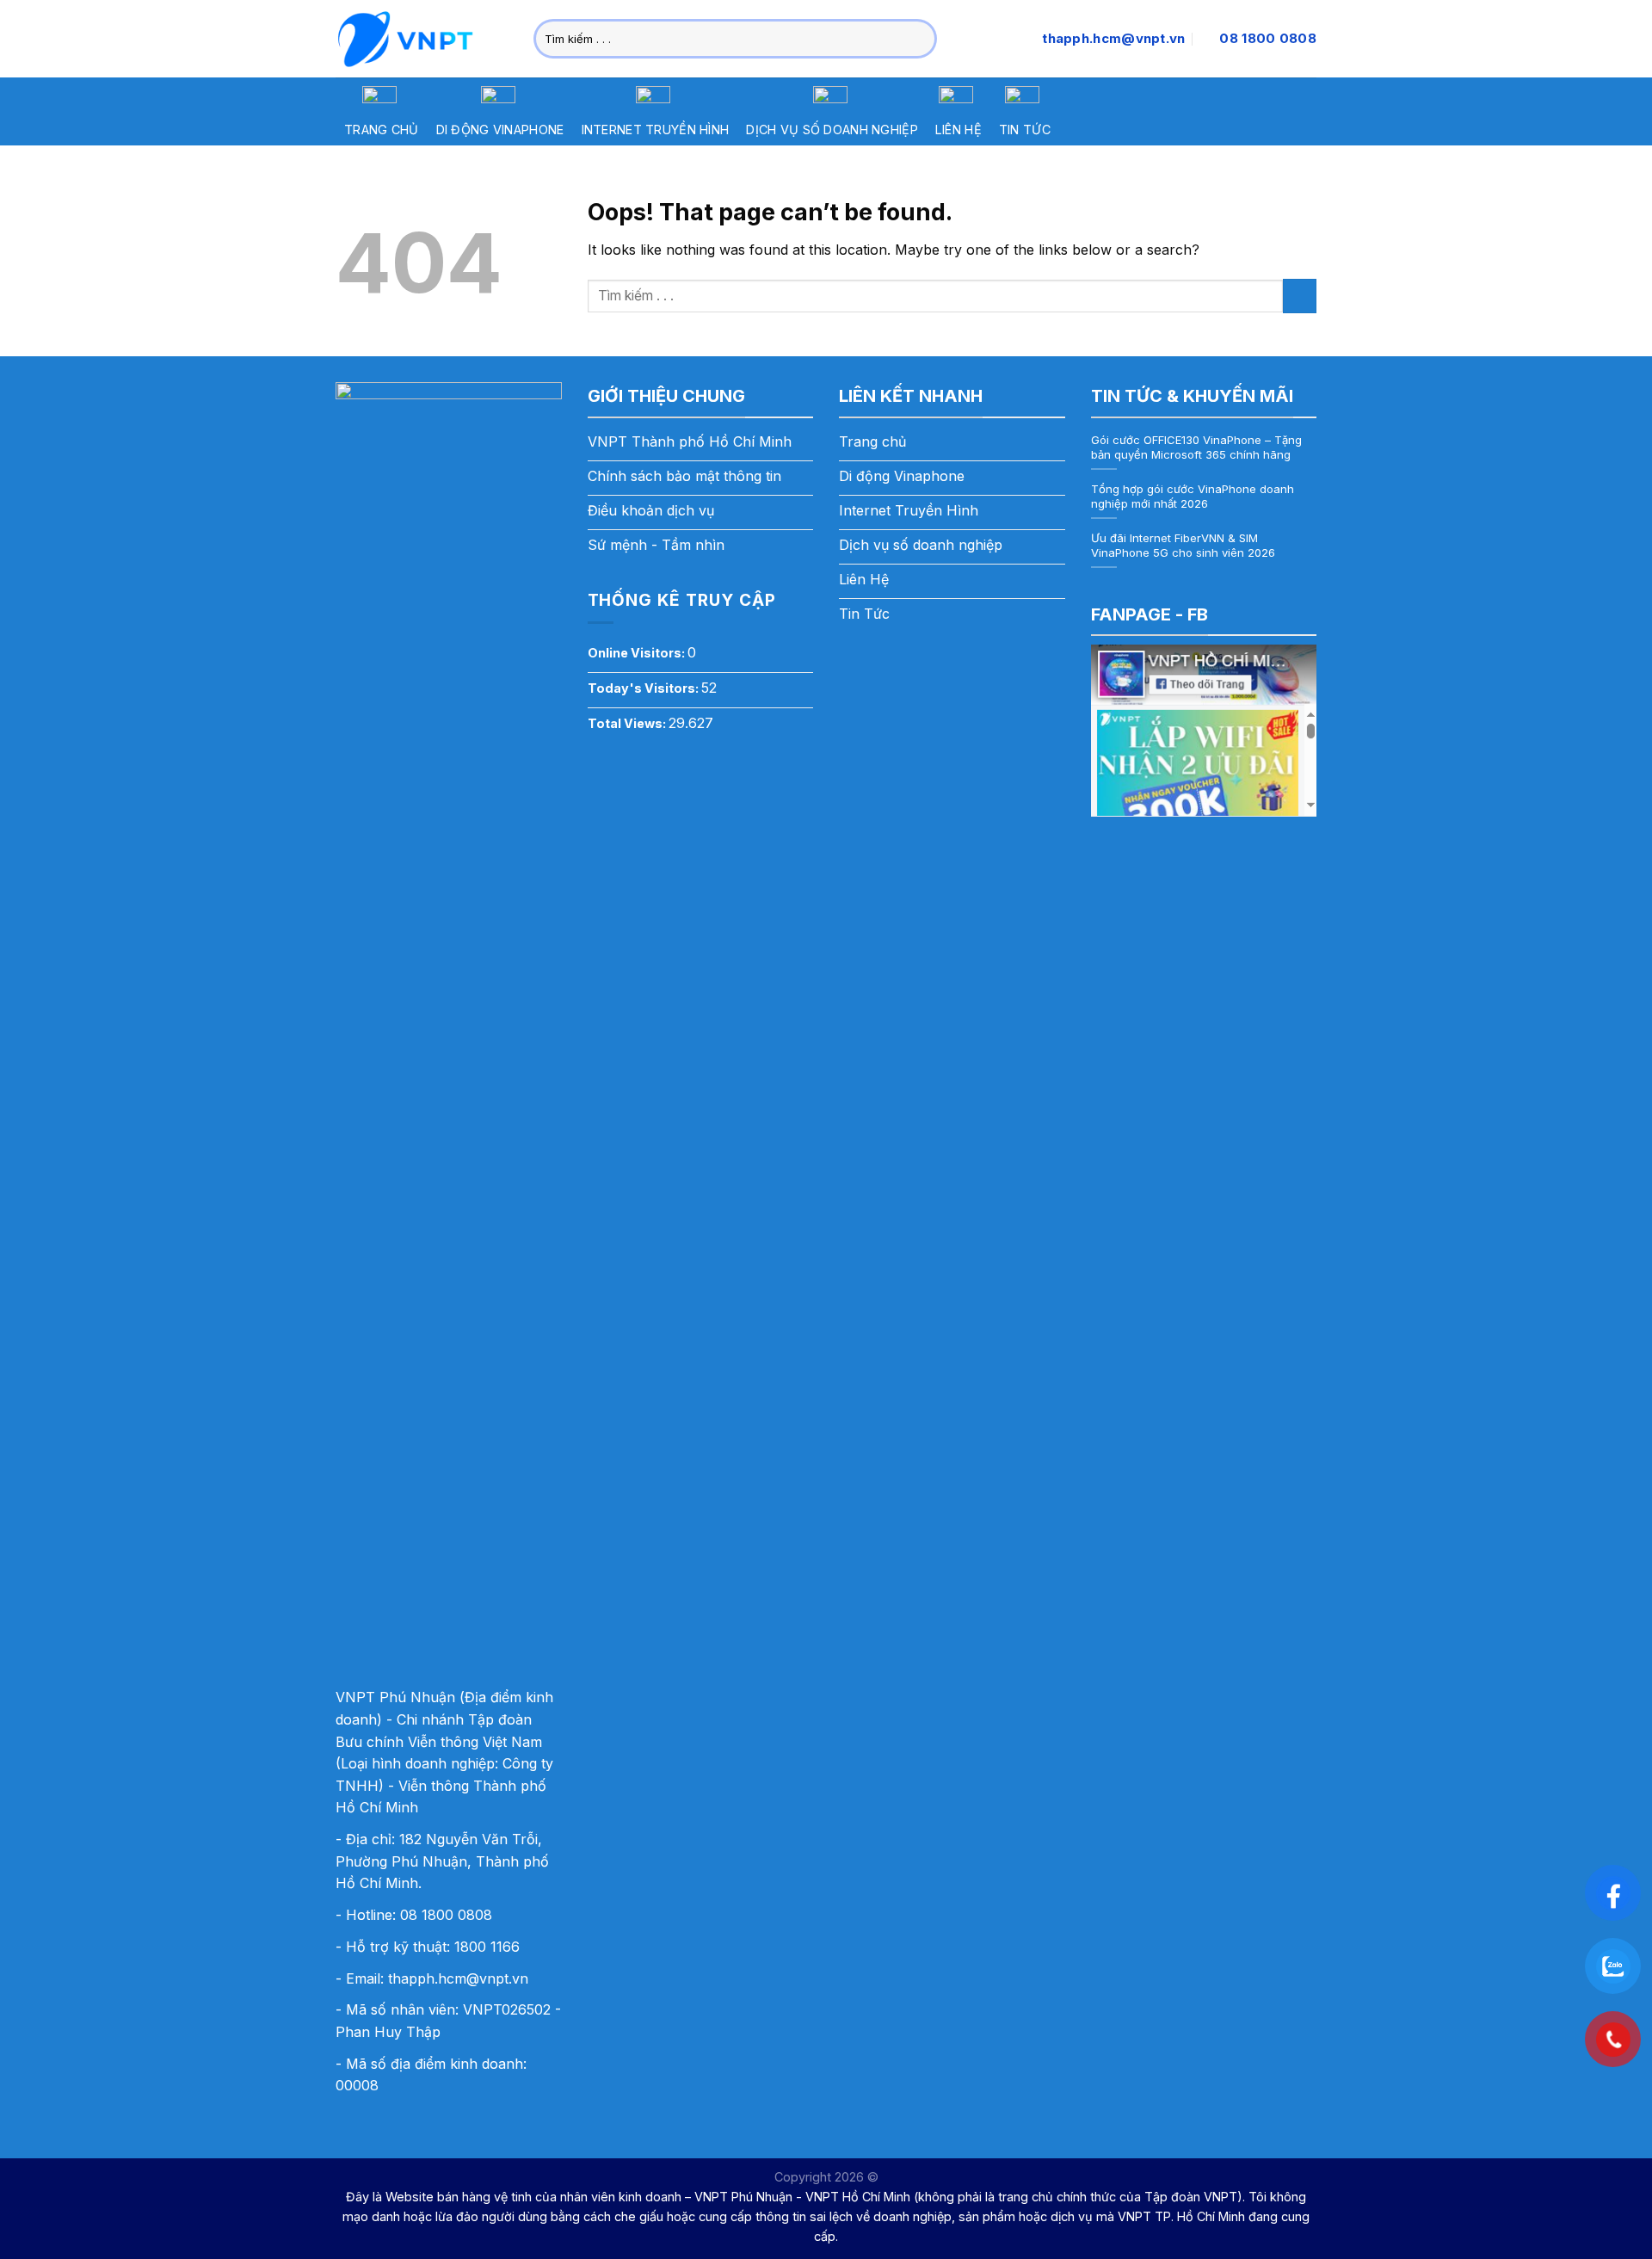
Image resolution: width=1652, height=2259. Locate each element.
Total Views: (628, 723)
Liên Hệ (959, 130)
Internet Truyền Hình (656, 130)
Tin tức (1025, 130)
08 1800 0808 (446, 1915)
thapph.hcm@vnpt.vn (458, 1978)
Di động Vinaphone (500, 130)
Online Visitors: (638, 653)
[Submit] (921, 39)
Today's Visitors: (644, 688)
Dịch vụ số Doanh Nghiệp (832, 130)
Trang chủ (382, 130)
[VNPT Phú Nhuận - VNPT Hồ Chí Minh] (422, 39)
